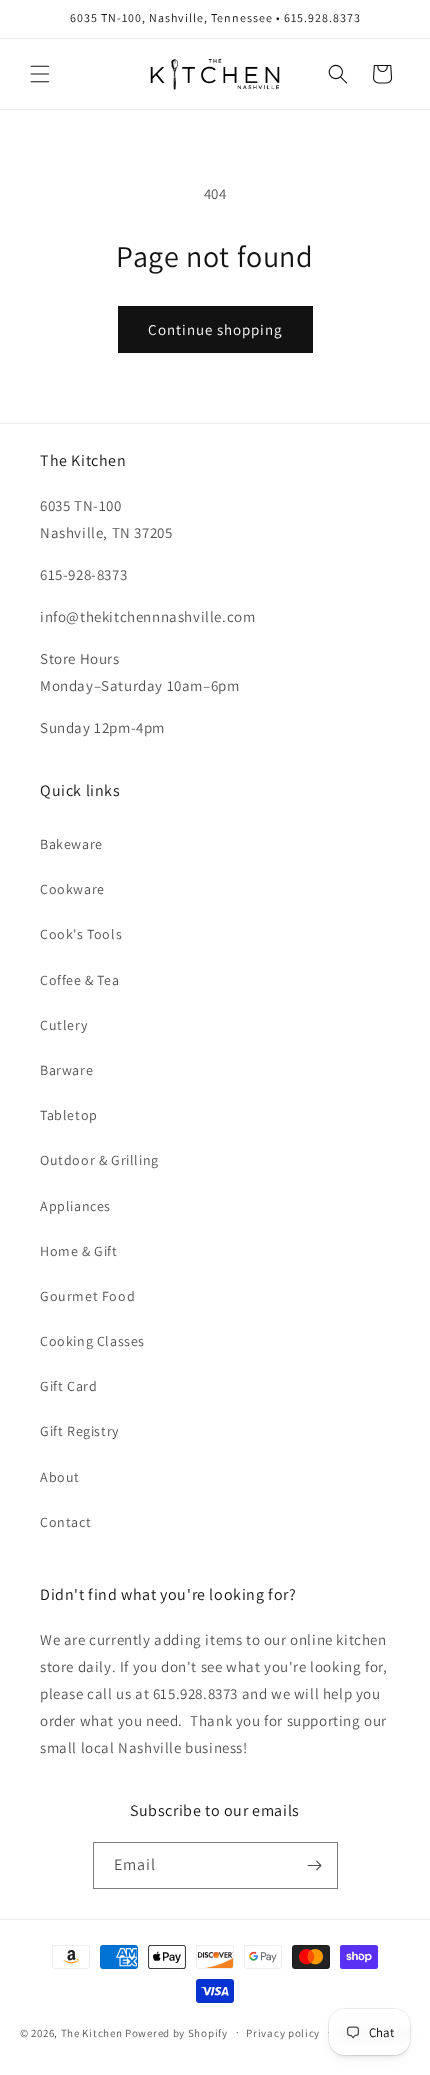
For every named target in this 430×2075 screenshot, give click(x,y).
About (60, 1477)
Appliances (75, 1206)
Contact (65, 1522)
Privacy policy (283, 2033)
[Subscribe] (315, 1865)
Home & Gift (79, 1251)
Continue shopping (215, 329)
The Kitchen (93, 2032)
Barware (66, 1070)
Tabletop (69, 1115)
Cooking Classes (92, 1341)
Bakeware (71, 844)
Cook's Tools (81, 934)
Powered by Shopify (176, 2032)
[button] (40, 74)
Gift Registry (79, 1431)
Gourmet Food (87, 1296)
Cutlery (63, 1025)
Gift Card (68, 1386)
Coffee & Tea (79, 980)
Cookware (72, 889)
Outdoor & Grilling (99, 1160)
